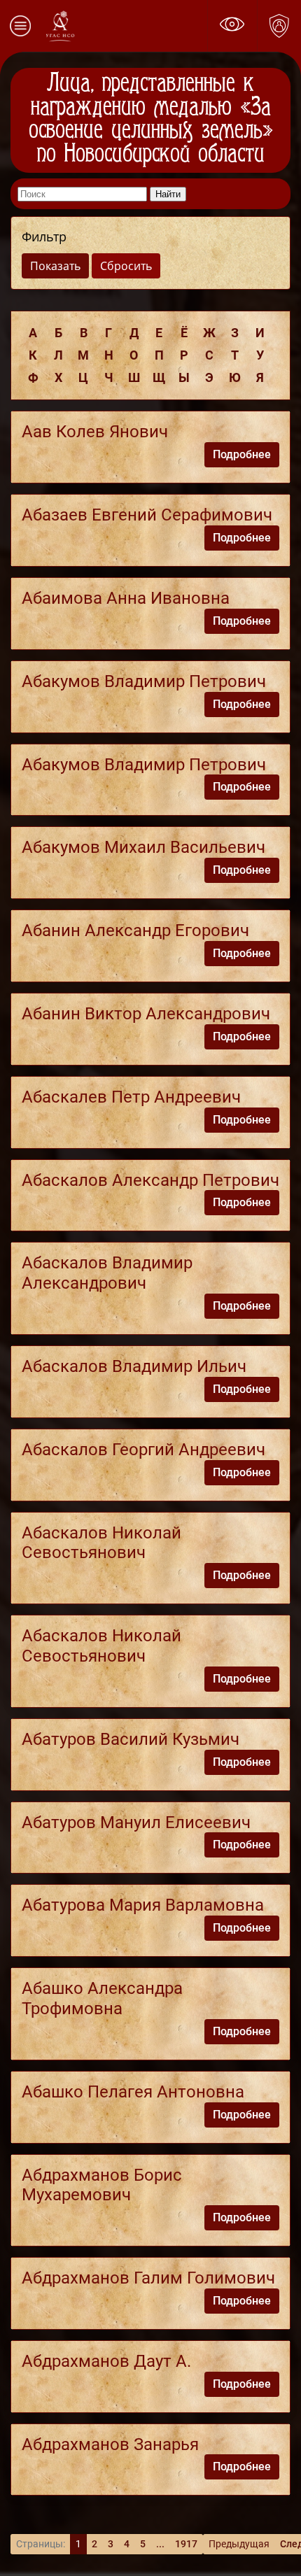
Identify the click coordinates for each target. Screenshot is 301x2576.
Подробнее (242, 454)
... (160, 2544)
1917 (186, 2544)
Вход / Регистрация (279, 26)
